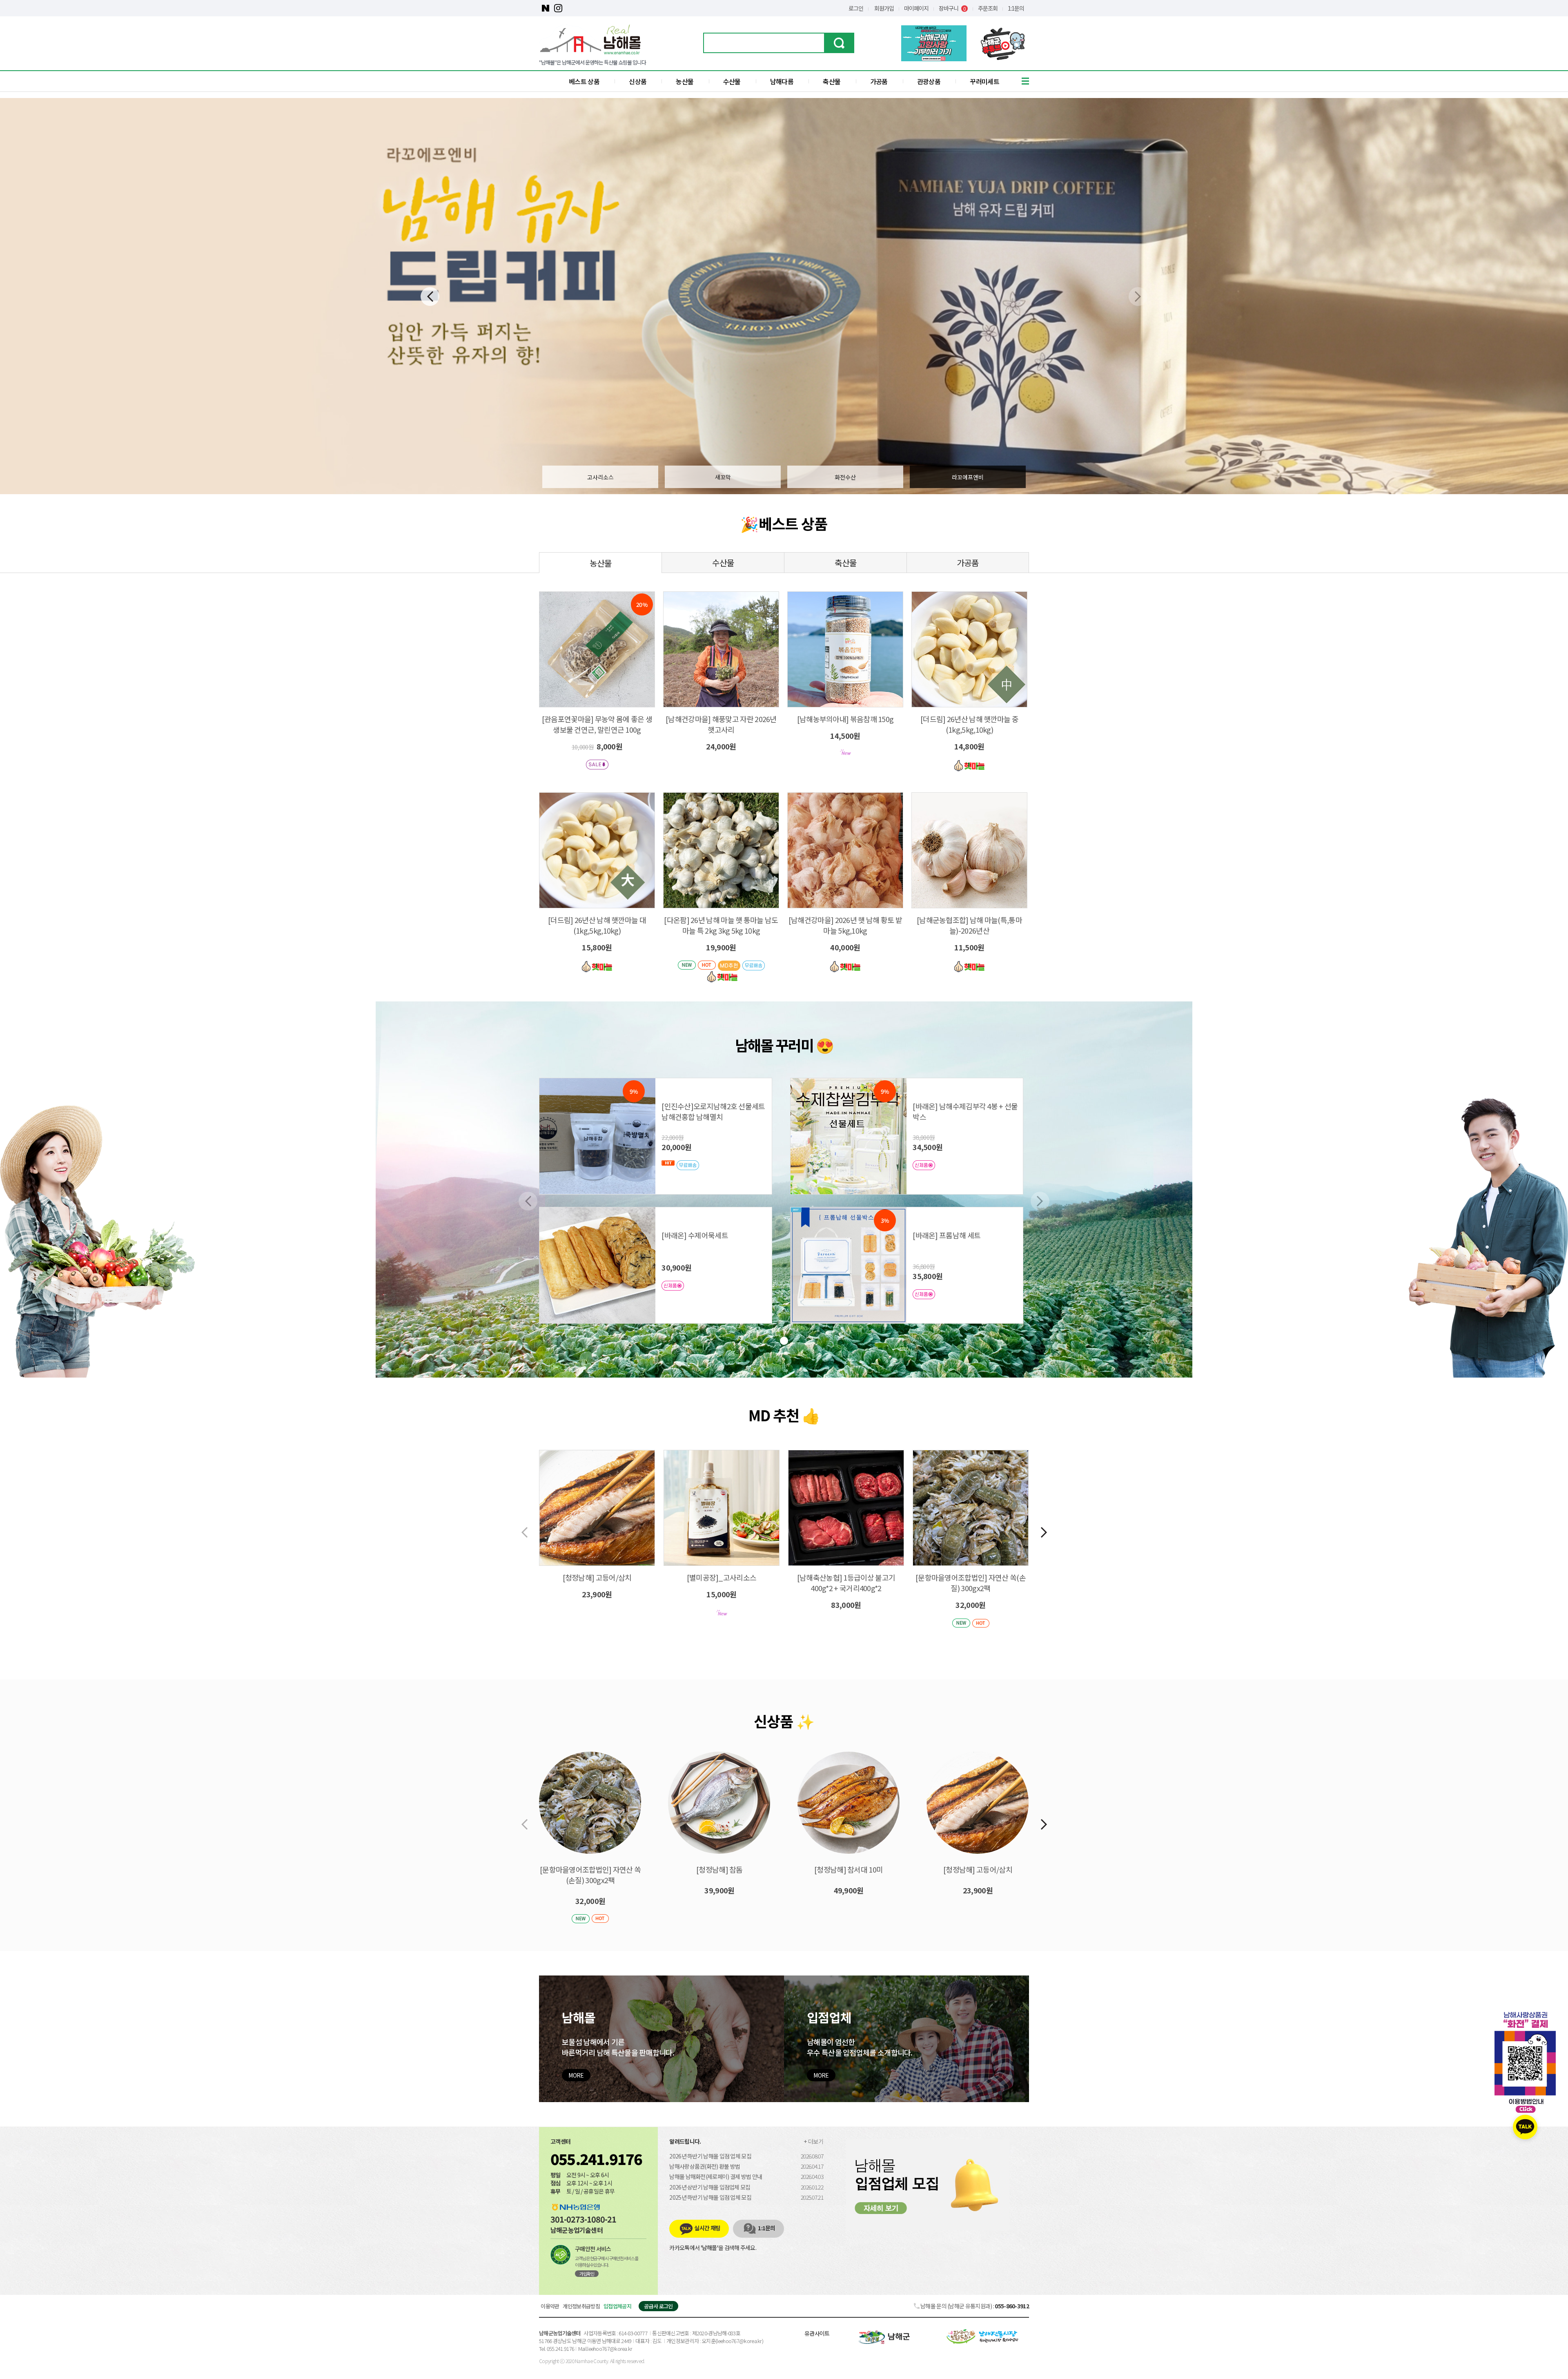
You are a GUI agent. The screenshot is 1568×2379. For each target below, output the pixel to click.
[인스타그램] (558, 8)
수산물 (732, 81)
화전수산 (845, 477)
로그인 (856, 8)
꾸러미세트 (984, 81)
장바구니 (952, 8)
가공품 (879, 81)
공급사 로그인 (658, 2306)
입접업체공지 (617, 2306)
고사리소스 (600, 477)
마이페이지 (916, 8)
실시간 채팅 (707, 2228)
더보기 (816, 2141)
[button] (430, 297)
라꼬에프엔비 (968, 477)
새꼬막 (723, 477)
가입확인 (587, 2274)
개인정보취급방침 (581, 2306)
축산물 (832, 81)
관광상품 (929, 81)
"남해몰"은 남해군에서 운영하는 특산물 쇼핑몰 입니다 (592, 62)
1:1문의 (1016, 8)
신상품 (638, 81)
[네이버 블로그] (545, 8)
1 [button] (784, 1341)
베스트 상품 (584, 81)
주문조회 (988, 8)
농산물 (685, 81)
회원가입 (884, 8)
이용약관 (550, 2306)
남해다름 (782, 81)
